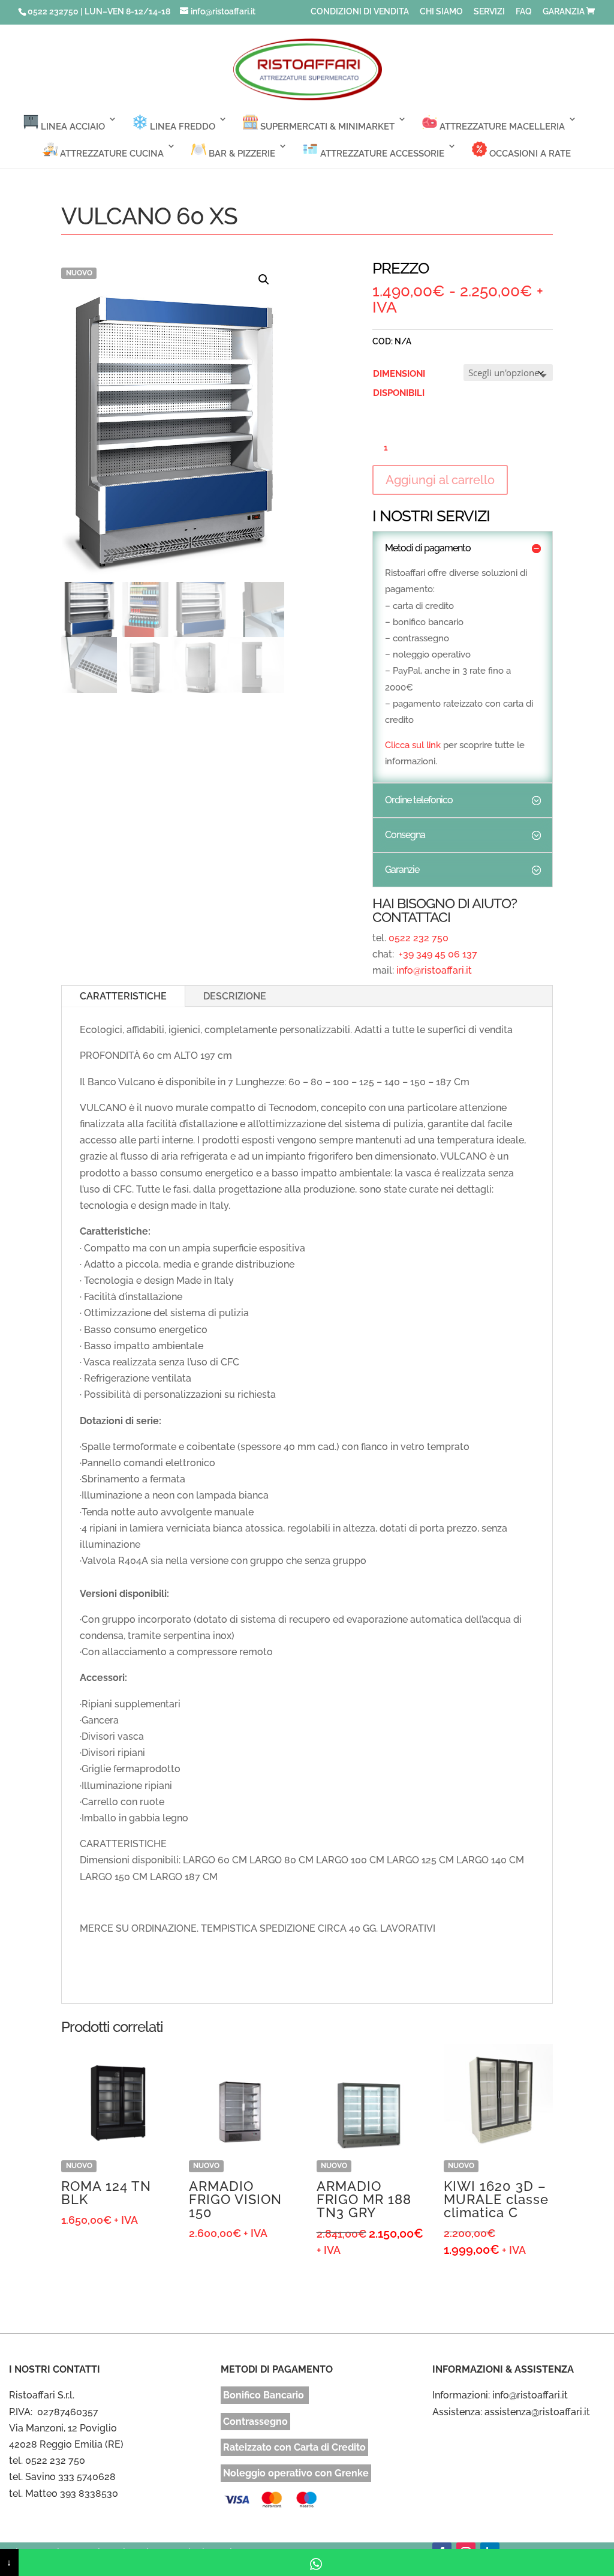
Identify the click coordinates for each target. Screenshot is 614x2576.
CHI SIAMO (441, 12)
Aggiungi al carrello (440, 480)
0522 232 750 (419, 938)
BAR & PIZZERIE (241, 154)
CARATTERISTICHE (123, 996)
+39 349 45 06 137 (437, 954)
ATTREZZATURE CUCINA (111, 154)
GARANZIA (564, 12)
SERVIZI (489, 12)
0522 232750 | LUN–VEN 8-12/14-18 (99, 11)
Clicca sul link (413, 745)
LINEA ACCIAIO (72, 127)
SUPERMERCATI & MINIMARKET (326, 127)
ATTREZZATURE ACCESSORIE (381, 154)
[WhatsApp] (316, 2563)
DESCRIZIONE (235, 996)
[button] (264, 280)
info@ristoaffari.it (434, 970)
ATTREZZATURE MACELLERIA (501, 127)
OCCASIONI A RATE (529, 154)
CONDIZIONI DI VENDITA (360, 12)
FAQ (524, 12)
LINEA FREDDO (181, 127)
